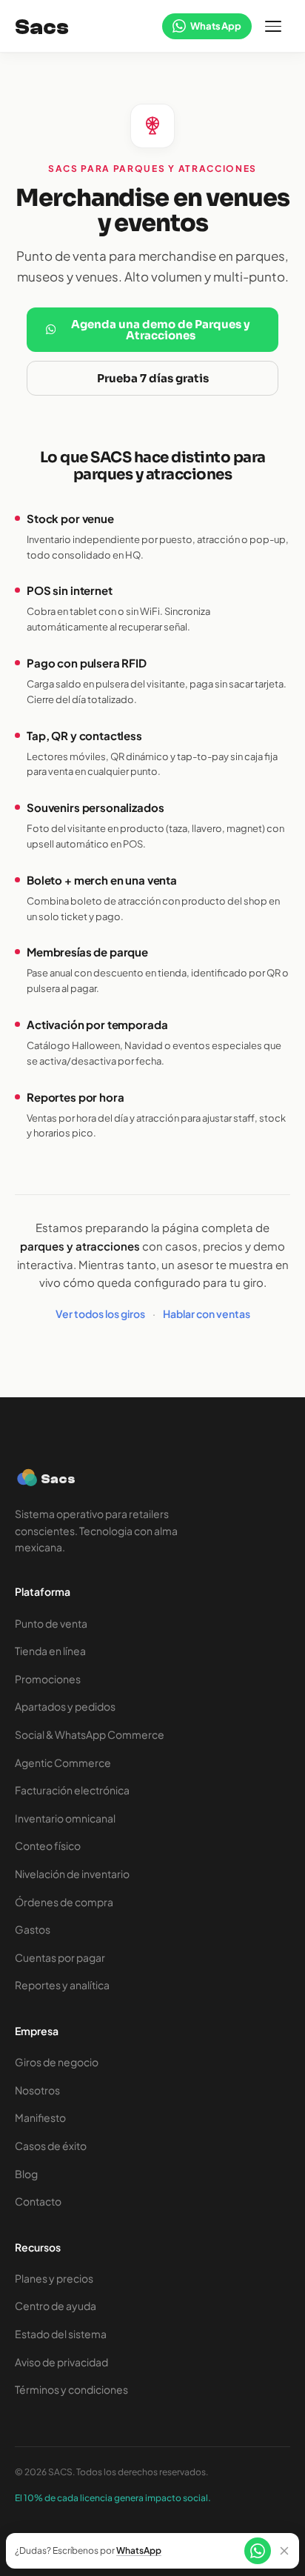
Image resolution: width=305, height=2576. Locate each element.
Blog (26, 2174)
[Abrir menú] (274, 27)
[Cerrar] (284, 2551)
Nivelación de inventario (72, 1874)
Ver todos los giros (100, 1314)
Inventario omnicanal (65, 1818)
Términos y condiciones (71, 2389)
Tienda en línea (50, 1651)
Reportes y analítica (62, 1985)
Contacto (38, 2201)
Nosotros (37, 2090)
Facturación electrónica (72, 1790)
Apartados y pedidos (65, 1706)
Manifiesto (40, 2117)
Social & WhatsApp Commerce (90, 1734)
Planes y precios (54, 2278)
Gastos (33, 1929)
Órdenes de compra (64, 1902)
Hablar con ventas (207, 1314)
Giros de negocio (57, 2062)
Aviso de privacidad (61, 2362)
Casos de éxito (51, 2146)
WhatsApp (139, 2551)
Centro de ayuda (56, 2306)
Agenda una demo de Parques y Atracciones (161, 330)
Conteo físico (48, 1846)
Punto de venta (51, 1623)
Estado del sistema (61, 2334)
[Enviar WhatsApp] (258, 2551)
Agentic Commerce (63, 1763)
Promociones (48, 1679)
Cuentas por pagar (60, 1957)
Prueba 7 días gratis (153, 378)
